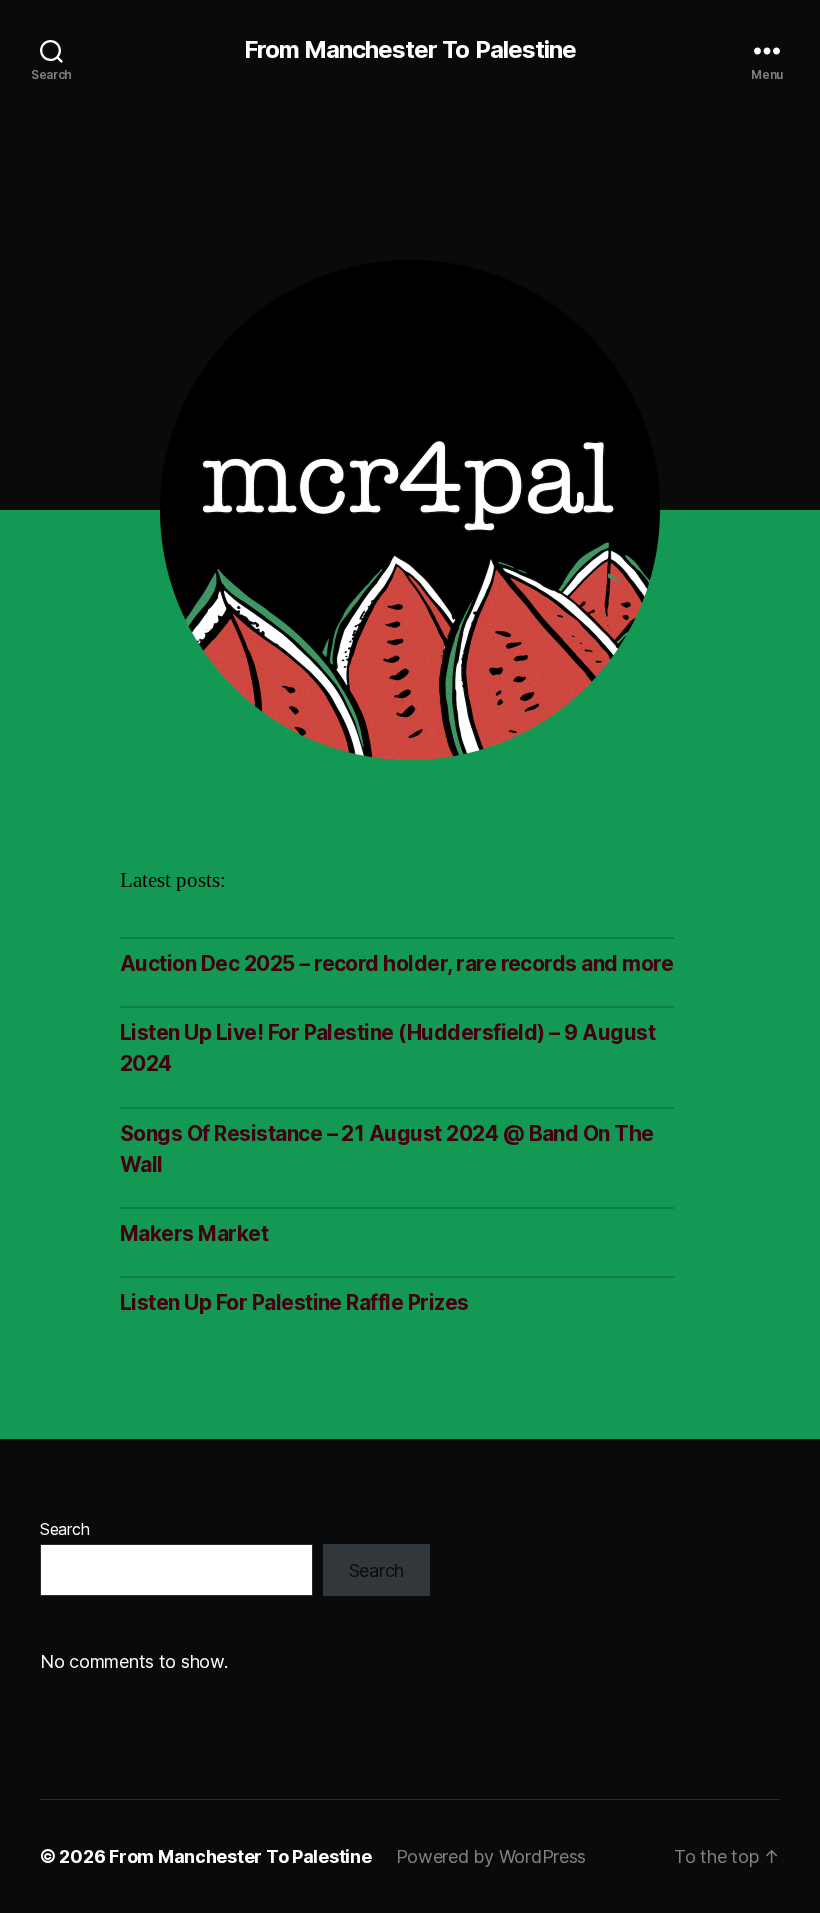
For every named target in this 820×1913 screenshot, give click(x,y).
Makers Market (194, 1233)
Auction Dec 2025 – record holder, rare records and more (396, 963)
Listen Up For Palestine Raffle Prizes (294, 1302)
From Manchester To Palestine (409, 50)
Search (64, 1529)
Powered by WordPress (491, 1856)
